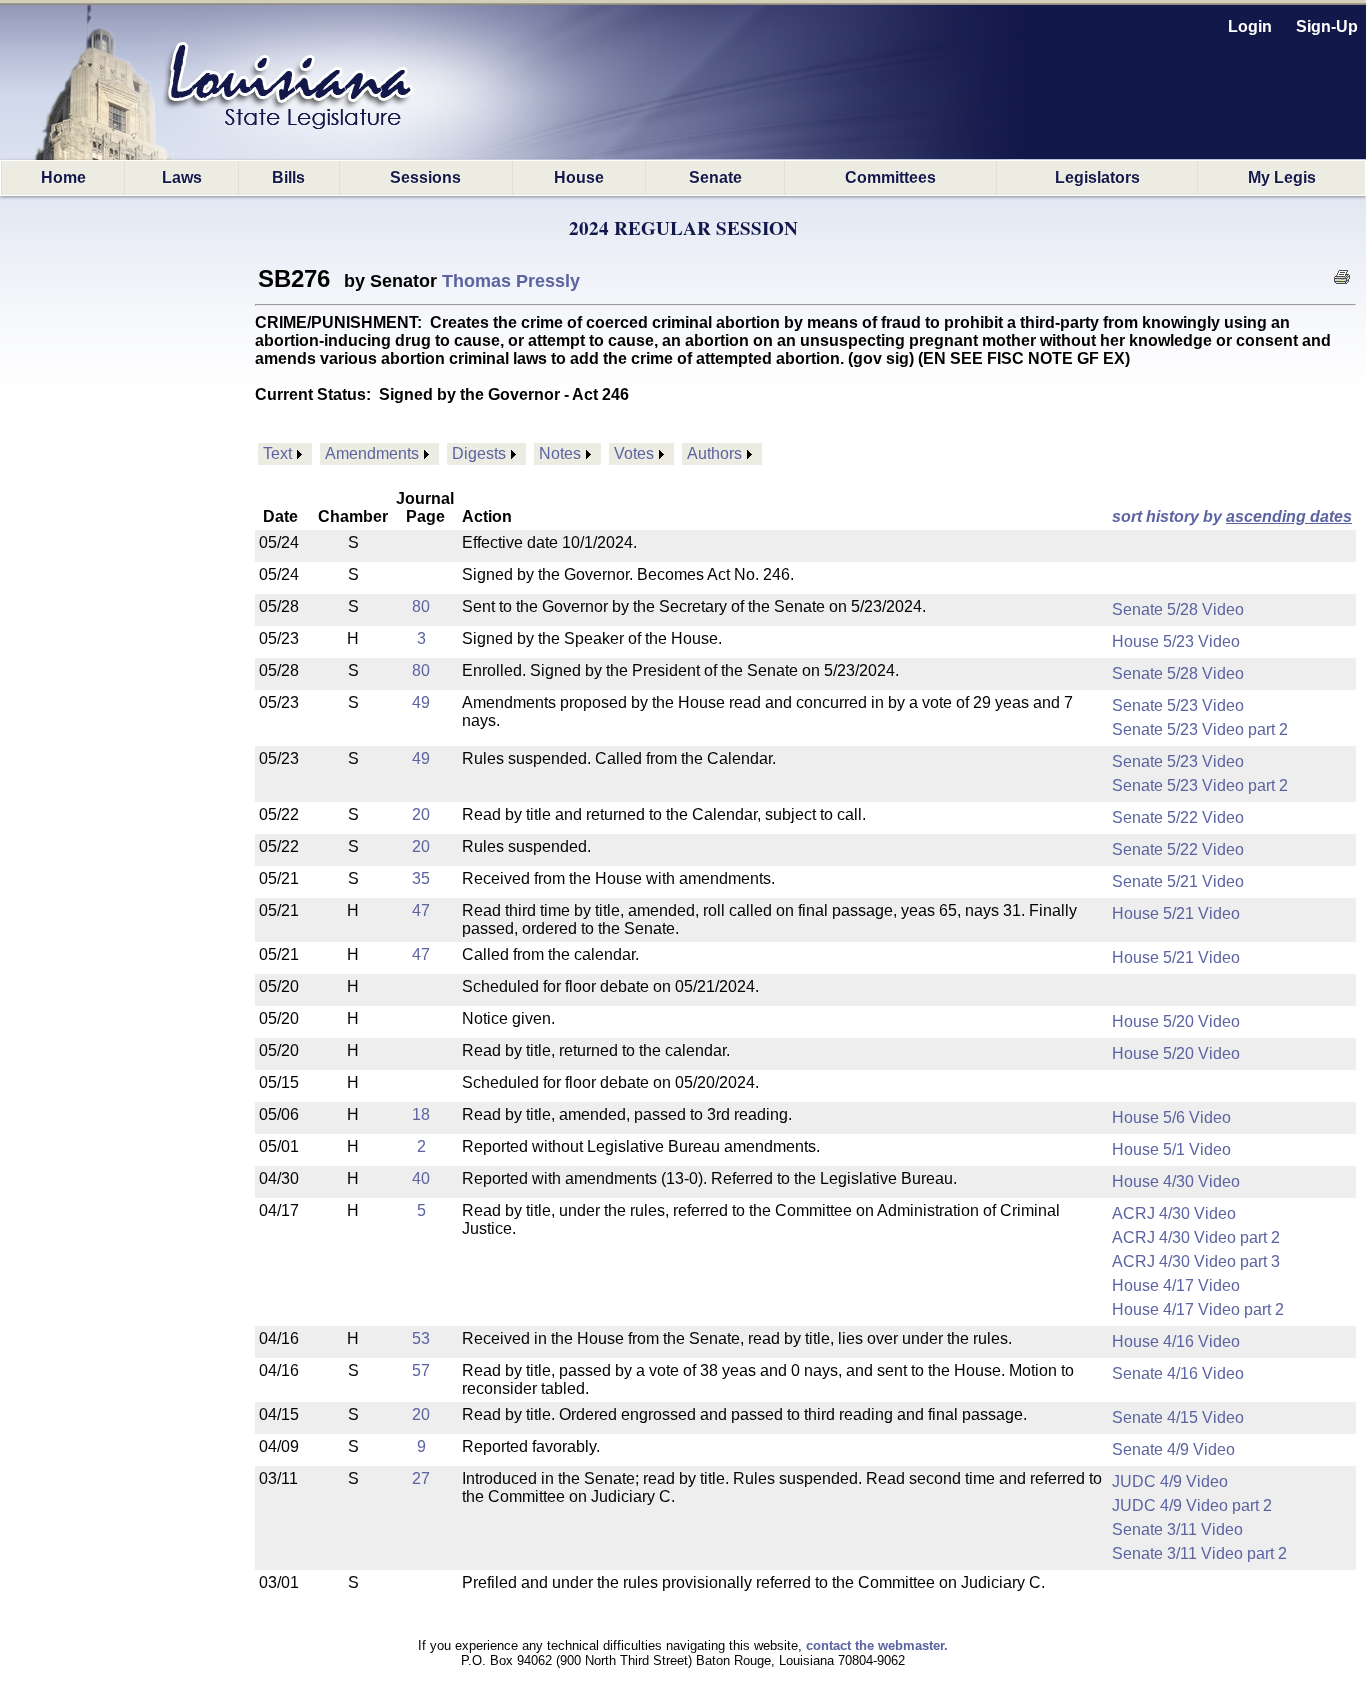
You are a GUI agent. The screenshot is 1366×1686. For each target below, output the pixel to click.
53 (421, 1338)
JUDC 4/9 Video (1170, 1481)
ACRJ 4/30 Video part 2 (1196, 1237)
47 (421, 910)
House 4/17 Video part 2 (1198, 1309)
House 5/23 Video (1176, 641)
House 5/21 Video (1176, 913)
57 (421, 1370)
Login (1250, 26)
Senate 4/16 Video (1178, 1373)
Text (277, 453)
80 (421, 606)
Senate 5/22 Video (1178, 817)
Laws (182, 177)
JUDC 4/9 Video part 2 (1192, 1505)
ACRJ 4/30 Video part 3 (1196, 1261)
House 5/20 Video (1176, 1021)
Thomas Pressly (511, 281)
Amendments (372, 453)
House (579, 177)
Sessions (425, 177)
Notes (560, 453)
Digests (479, 453)
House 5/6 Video (1171, 1117)
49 (421, 702)
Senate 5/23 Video (1178, 705)
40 (421, 1178)
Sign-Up (1327, 26)
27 (421, 1478)
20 (421, 814)
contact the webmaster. (877, 1645)
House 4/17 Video (1176, 1285)
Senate (715, 177)
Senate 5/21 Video (1178, 881)
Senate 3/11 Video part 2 (1199, 1553)
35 (421, 878)
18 (421, 1114)
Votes (634, 453)
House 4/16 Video (1176, 1341)
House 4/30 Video (1176, 1181)
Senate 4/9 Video (1173, 1449)
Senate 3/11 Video (1177, 1529)
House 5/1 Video (1171, 1149)
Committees (890, 177)
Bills (288, 177)
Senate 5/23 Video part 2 (1200, 729)
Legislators (1097, 177)
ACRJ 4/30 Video (1174, 1213)
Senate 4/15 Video (1178, 1417)
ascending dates (1289, 516)
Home (63, 177)
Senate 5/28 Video (1178, 609)
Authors (714, 453)
